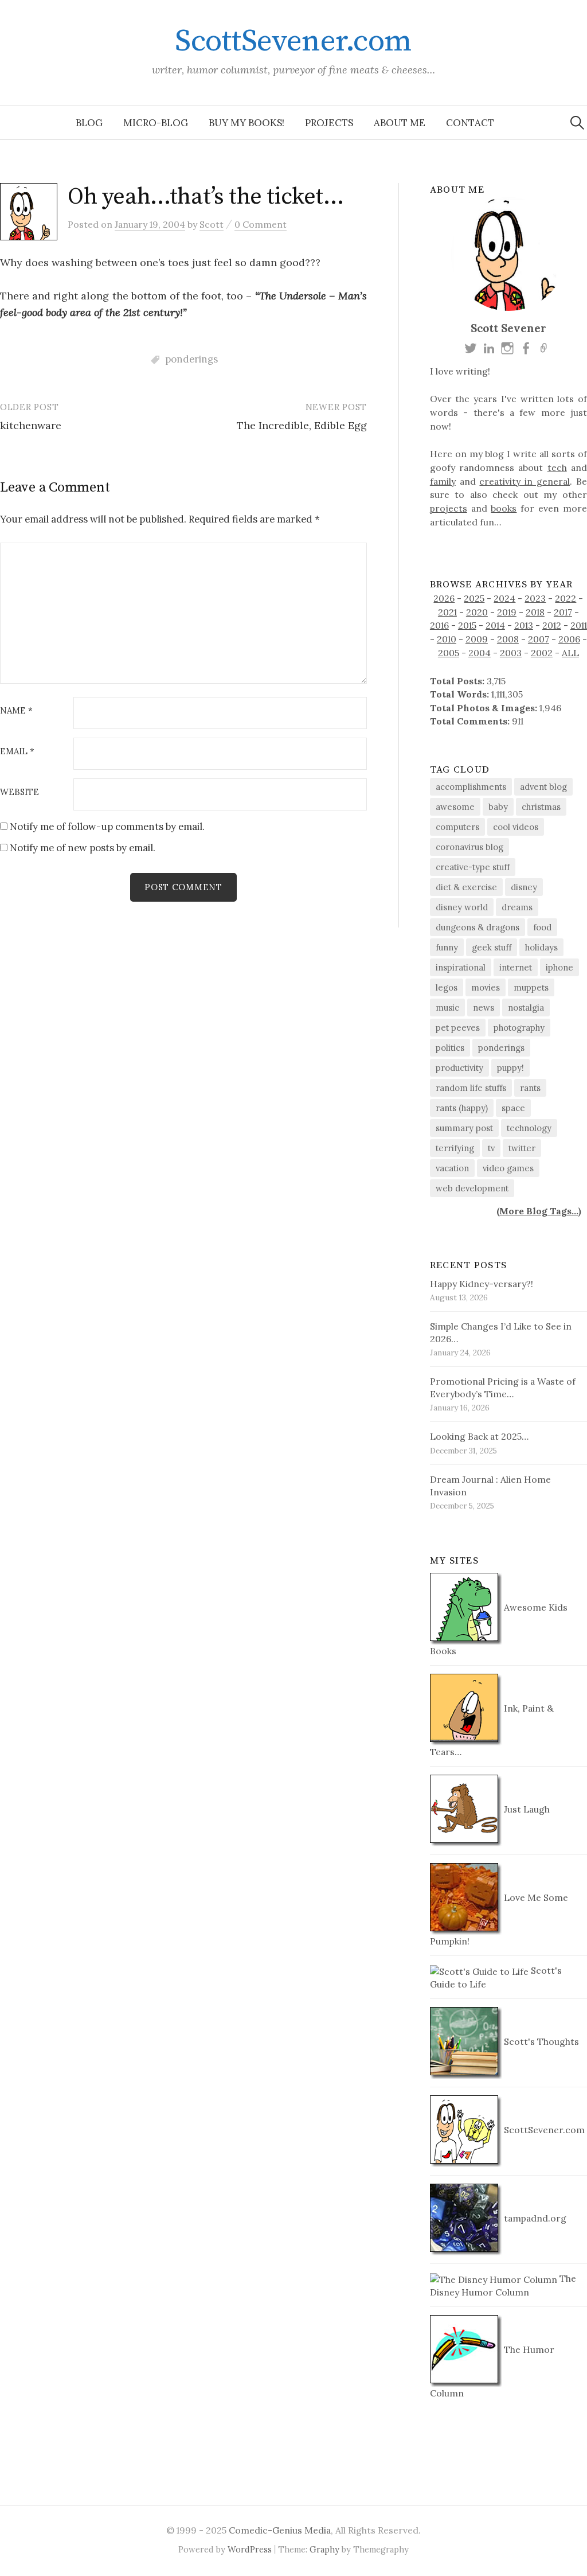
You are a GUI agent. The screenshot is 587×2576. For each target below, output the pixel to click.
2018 (535, 612)
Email (17, 752)
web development (472, 1188)
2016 (439, 625)
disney (524, 887)
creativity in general (525, 481)
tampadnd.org (534, 2218)
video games (508, 1168)
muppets (531, 987)
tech (557, 467)
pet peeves (458, 1028)
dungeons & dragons (478, 927)
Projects (329, 123)
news (484, 1008)
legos (447, 987)
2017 (563, 612)
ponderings (191, 359)
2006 (569, 639)
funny (447, 947)
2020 (477, 612)
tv (491, 1148)
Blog (89, 123)
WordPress (250, 2549)
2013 (524, 625)
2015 (467, 625)
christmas (541, 807)
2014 (495, 625)
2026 (444, 598)
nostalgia (526, 1008)
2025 (474, 598)
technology (529, 1128)
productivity (459, 1068)
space (513, 1108)
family (443, 481)
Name (16, 711)
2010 (447, 639)
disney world (462, 907)
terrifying (455, 1148)
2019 (507, 612)
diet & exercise (466, 887)
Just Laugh (526, 1809)
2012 (552, 625)
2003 (511, 653)
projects (449, 508)
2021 (447, 612)
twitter (522, 1148)
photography (519, 1028)
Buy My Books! (246, 123)
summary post (464, 1128)
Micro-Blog (156, 123)
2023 (535, 598)
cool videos (516, 827)
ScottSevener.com (293, 41)
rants (530, 1088)
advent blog (543, 787)
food (542, 927)
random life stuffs (471, 1088)
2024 (504, 598)
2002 (542, 653)
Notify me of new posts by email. (83, 848)
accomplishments (471, 787)
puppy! (510, 1068)
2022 (566, 598)
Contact (470, 123)
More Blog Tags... (539, 1211)
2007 (539, 639)
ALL (570, 653)
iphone (559, 967)
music (447, 1008)
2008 (508, 639)
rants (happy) (462, 1108)
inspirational (461, 967)
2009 (477, 639)
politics (450, 1048)
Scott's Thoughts (540, 2041)
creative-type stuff (473, 867)
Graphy (324, 2549)
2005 (449, 653)
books (504, 508)
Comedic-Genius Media (280, 2530)
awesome (455, 807)
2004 (480, 653)
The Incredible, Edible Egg (302, 425)
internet (516, 967)
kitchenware (31, 425)
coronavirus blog (469, 847)
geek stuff (492, 947)
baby (498, 807)
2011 (579, 625)
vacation (452, 1168)
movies (486, 987)
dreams (517, 907)
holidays (541, 947)
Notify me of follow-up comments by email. (107, 827)
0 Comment (261, 224)
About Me (400, 123)
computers (457, 827)
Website (19, 792)
